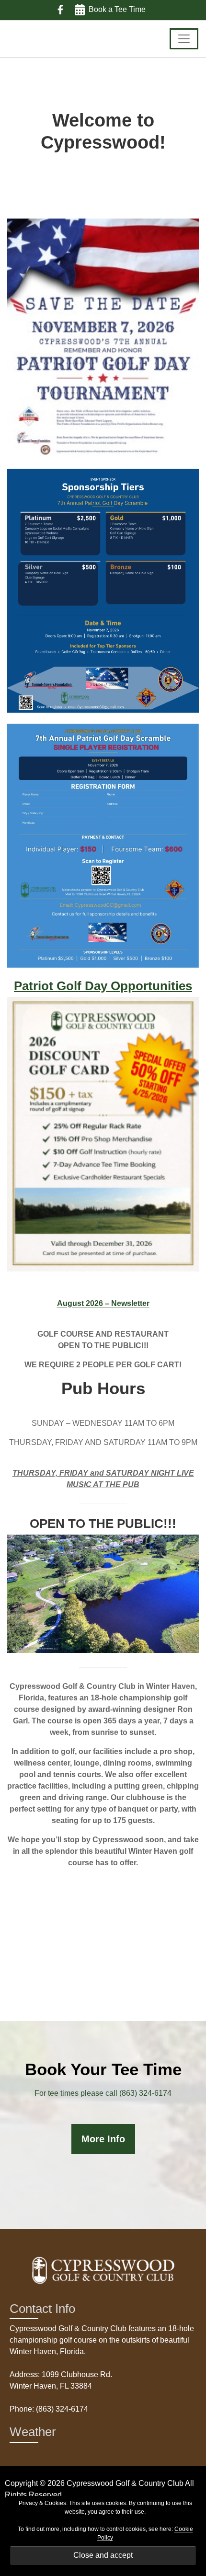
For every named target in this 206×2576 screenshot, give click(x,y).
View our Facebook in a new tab (60, 10)
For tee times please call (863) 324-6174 (103, 2093)
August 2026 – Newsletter (103, 1303)
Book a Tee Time (117, 9)
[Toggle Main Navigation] (184, 39)
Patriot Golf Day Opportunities (103, 986)
